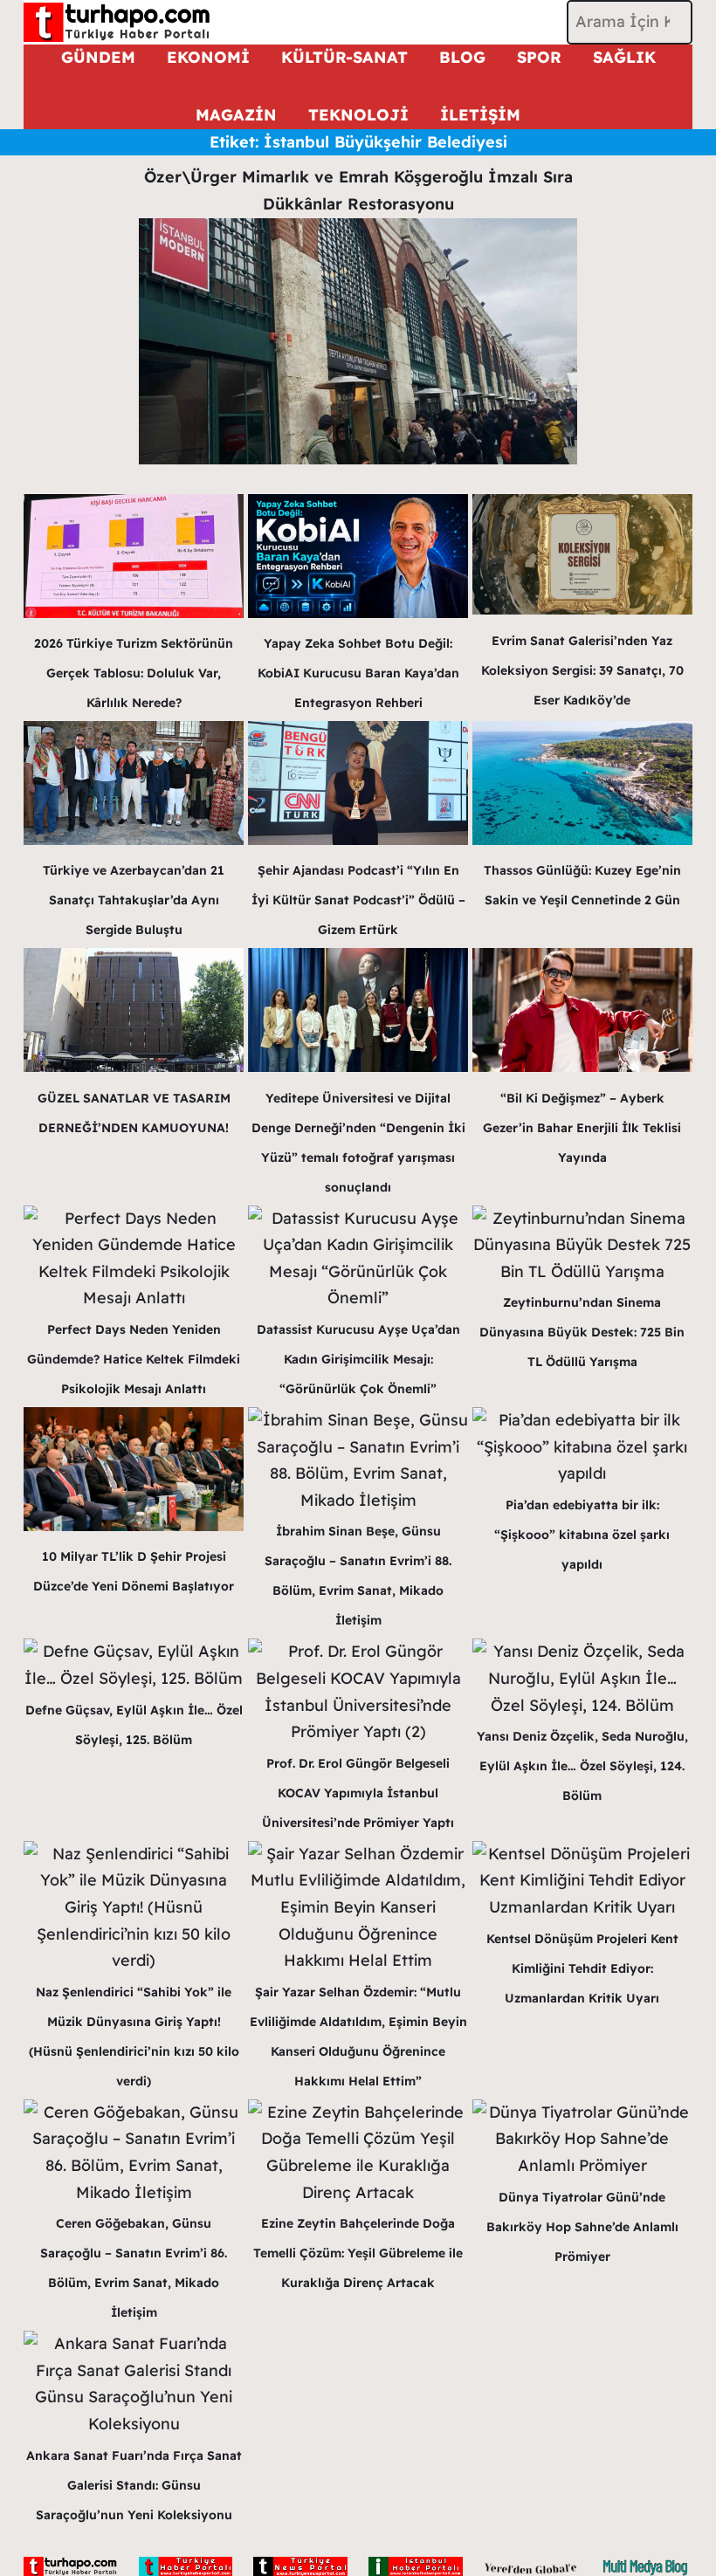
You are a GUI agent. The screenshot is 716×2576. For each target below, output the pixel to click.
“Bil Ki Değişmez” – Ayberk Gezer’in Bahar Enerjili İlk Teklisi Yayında (582, 1128)
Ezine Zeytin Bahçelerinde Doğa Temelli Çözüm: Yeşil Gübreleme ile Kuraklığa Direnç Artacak (358, 2253)
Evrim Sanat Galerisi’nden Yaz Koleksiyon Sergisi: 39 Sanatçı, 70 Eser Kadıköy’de (582, 670)
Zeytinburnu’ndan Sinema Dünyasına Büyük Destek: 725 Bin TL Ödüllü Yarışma (582, 1332)
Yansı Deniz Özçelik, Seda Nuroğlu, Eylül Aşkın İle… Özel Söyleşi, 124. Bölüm (582, 1766)
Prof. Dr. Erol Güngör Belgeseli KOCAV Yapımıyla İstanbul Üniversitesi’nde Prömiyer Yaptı (358, 1793)
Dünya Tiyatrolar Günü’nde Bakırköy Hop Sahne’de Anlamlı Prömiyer (582, 2227)
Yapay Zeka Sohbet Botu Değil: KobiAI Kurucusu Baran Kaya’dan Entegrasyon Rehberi (358, 673)
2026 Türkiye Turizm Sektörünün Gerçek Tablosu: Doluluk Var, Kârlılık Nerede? (134, 673)
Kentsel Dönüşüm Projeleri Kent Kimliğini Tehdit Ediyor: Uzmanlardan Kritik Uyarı (582, 1968)
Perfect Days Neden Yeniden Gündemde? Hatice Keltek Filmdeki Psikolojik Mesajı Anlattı (134, 1359)
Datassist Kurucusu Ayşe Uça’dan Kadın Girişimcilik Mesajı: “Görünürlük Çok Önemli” (358, 1359)
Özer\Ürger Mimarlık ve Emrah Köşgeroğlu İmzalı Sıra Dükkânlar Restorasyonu (358, 190)
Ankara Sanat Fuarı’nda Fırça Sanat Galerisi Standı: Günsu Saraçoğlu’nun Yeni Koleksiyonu (134, 2485)
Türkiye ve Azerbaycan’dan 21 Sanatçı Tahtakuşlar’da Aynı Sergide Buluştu (134, 900)
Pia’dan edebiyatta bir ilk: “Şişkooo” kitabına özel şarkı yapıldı (582, 1535)
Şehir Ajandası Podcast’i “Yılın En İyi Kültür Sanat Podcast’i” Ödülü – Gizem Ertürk (358, 900)
